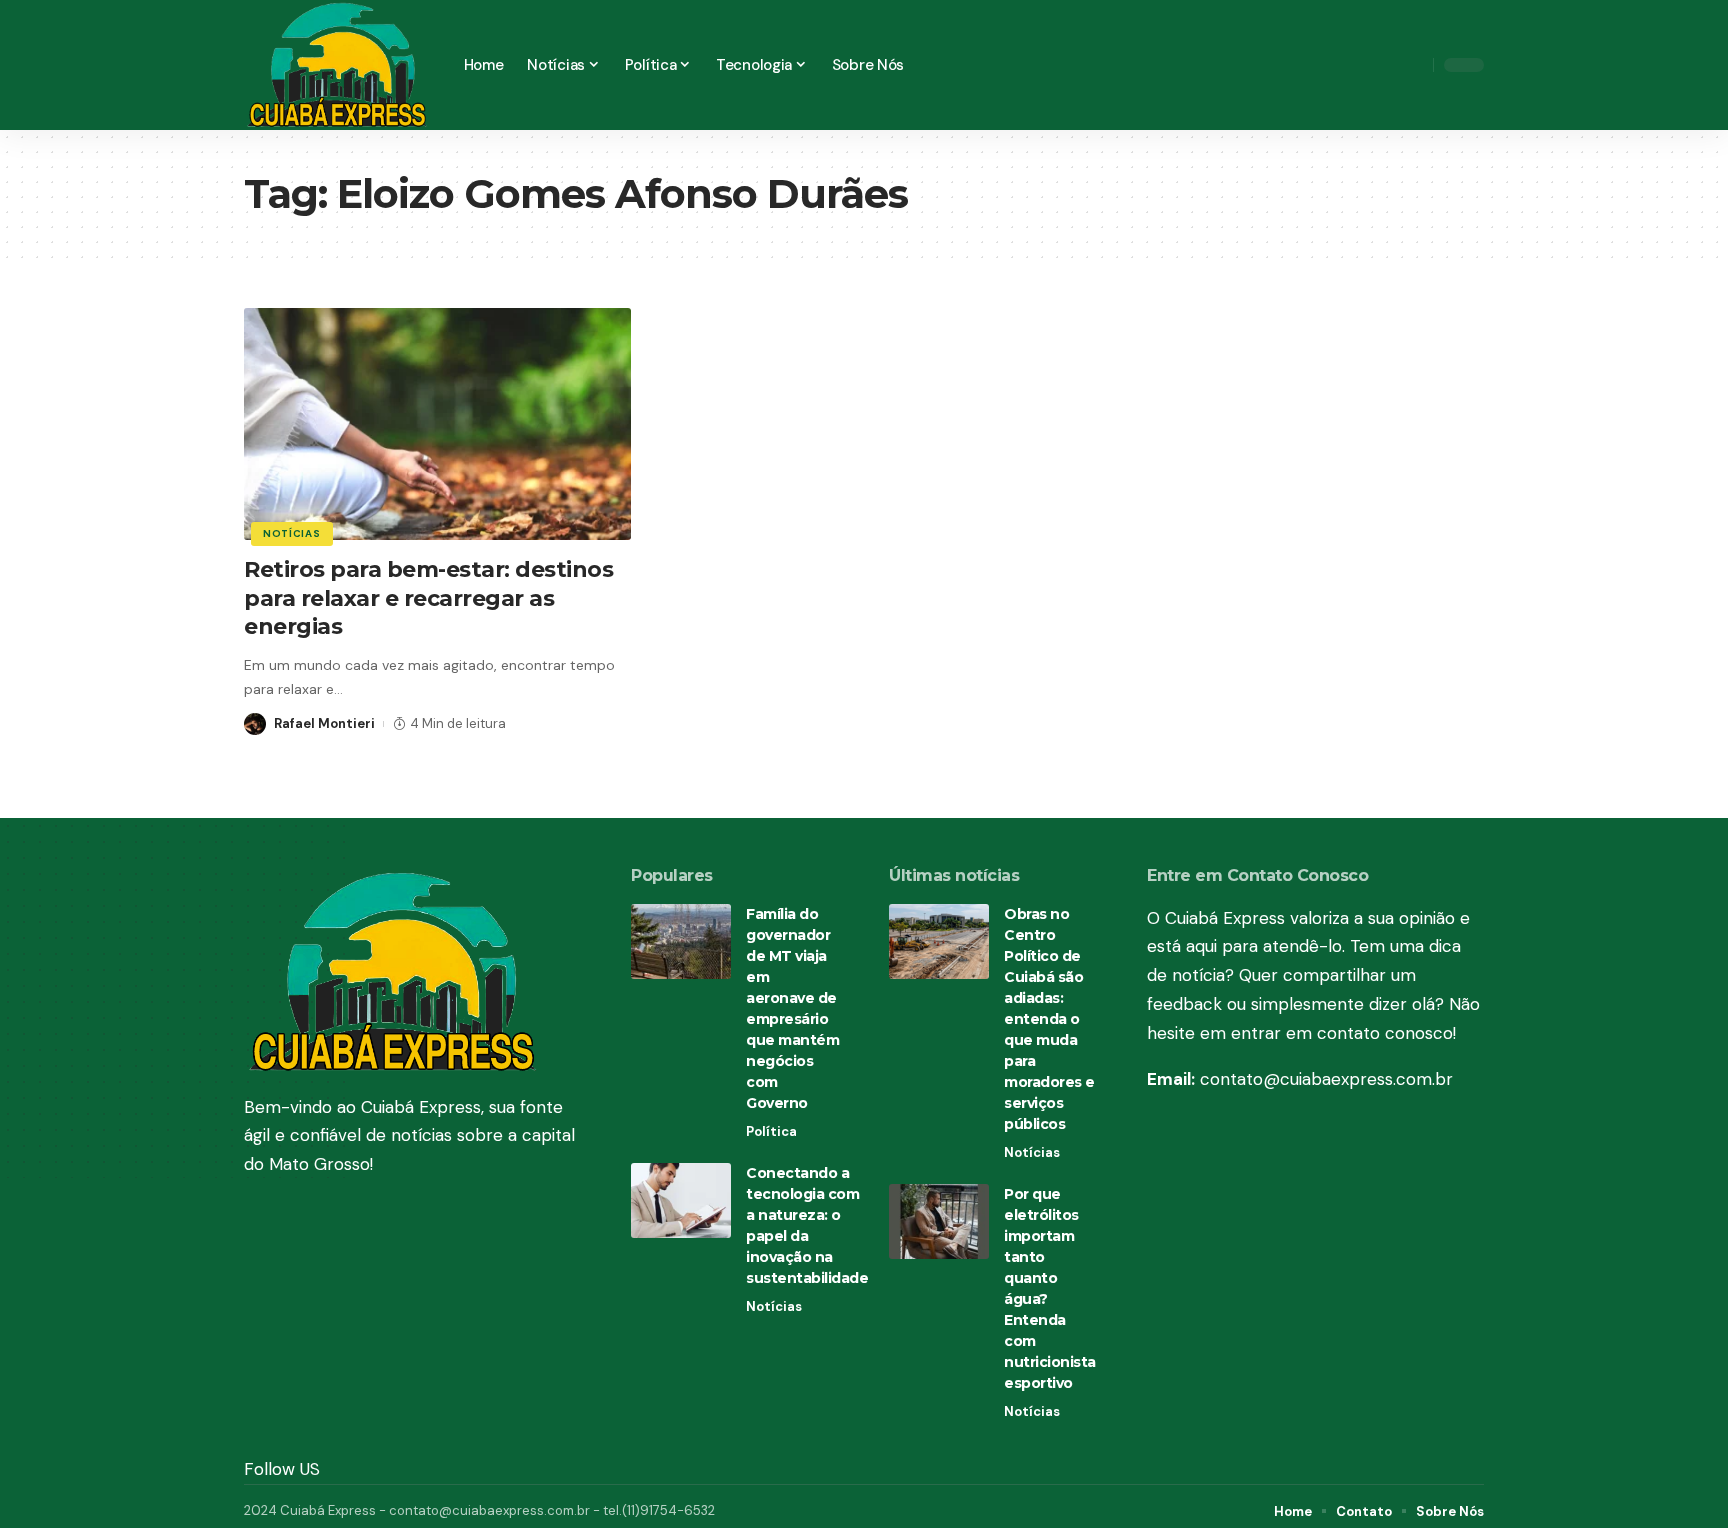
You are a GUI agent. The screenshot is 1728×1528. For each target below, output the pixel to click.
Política (771, 1131)
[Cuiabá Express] (338, 65)
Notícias (292, 533)
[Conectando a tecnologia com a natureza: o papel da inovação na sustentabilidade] (681, 1200)
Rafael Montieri (324, 723)
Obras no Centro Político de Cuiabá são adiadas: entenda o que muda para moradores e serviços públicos (1049, 1019)
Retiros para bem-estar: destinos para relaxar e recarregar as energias (428, 598)
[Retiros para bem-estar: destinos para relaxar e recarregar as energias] (437, 424)
